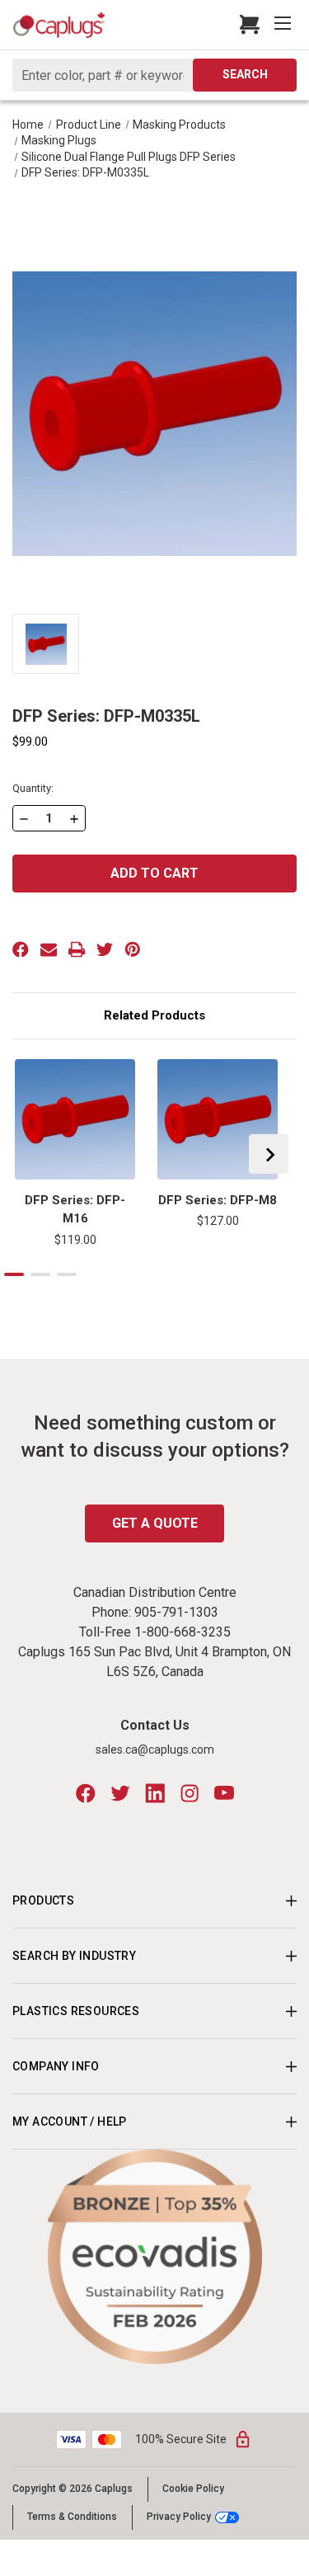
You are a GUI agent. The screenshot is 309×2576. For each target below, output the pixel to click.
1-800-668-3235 (183, 1632)
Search (245, 74)
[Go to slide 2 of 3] (40, 1274)
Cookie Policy (193, 2489)
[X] (105, 949)
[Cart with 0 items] (245, 25)
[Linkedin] (155, 1793)
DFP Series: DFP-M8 (218, 1200)
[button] (155, 2257)
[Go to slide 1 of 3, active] (14, 1274)
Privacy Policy (179, 2517)
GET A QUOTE (155, 1523)
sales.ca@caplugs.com (155, 1750)
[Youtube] (224, 1793)
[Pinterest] (133, 949)
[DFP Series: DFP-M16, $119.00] (75, 1119)
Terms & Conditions (72, 2517)
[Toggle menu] (284, 25)
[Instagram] (190, 1793)
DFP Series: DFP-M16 (75, 1210)
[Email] (49, 949)
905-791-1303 (176, 1612)
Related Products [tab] (154, 1015)
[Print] (77, 949)
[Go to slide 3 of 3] (67, 1274)
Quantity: (33, 788)
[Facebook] (21, 949)
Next (269, 1154)
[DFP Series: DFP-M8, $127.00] (218, 1119)
